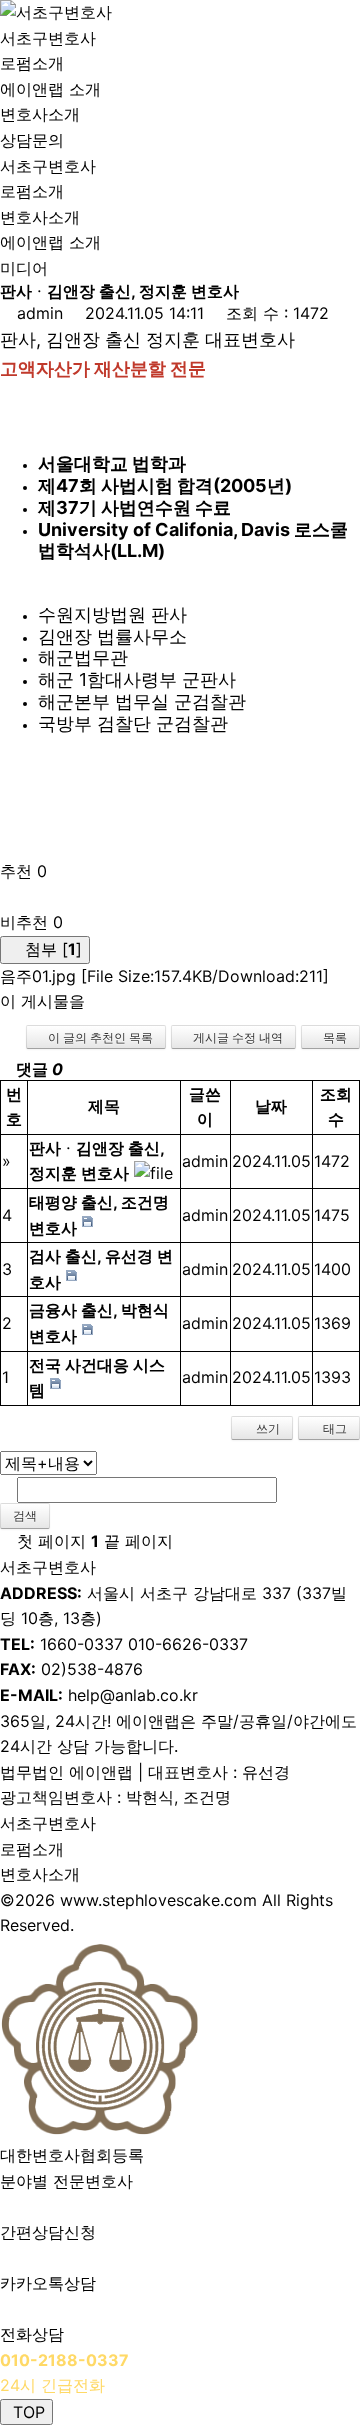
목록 (335, 1037)
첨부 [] (51, 949)
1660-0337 (81, 1644)
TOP (26, 2412)
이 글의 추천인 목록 (100, 1037)
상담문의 (32, 140)
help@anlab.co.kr (133, 1695)
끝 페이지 (141, 1541)
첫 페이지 (49, 1541)
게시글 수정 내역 (238, 1037)
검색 (25, 1515)
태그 (333, 1428)
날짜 (271, 1106)
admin (40, 313)
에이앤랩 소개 (50, 89)
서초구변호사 (48, 38)
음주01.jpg (164, 976)
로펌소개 (34, 63)
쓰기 (266, 1428)
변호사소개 (40, 114)
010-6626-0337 (188, 1644)
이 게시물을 (42, 1001)
